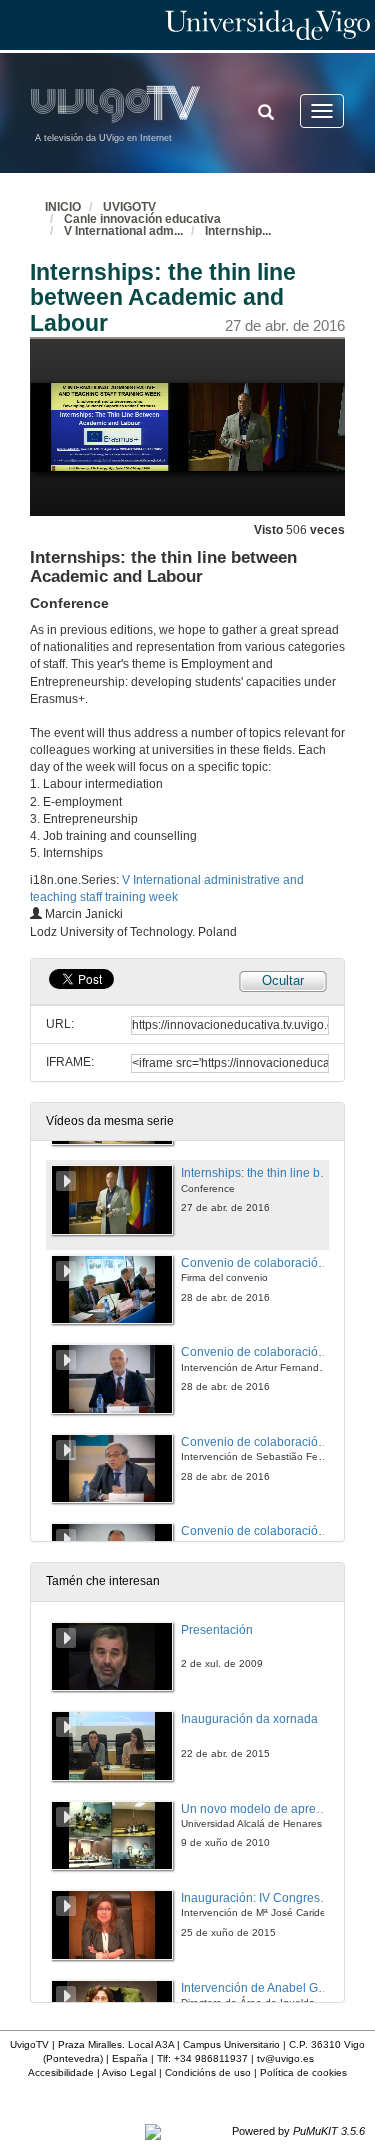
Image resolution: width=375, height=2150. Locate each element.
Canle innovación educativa (142, 219)
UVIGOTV (129, 207)
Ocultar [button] (283, 980)
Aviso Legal (129, 2072)
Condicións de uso (208, 2072)
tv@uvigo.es (285, 2058)
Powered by (298, 2131)
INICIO (63, 207)
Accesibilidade (61, 2072)
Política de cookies (303, 2072)
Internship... (238, 231)
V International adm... (123, 231)
